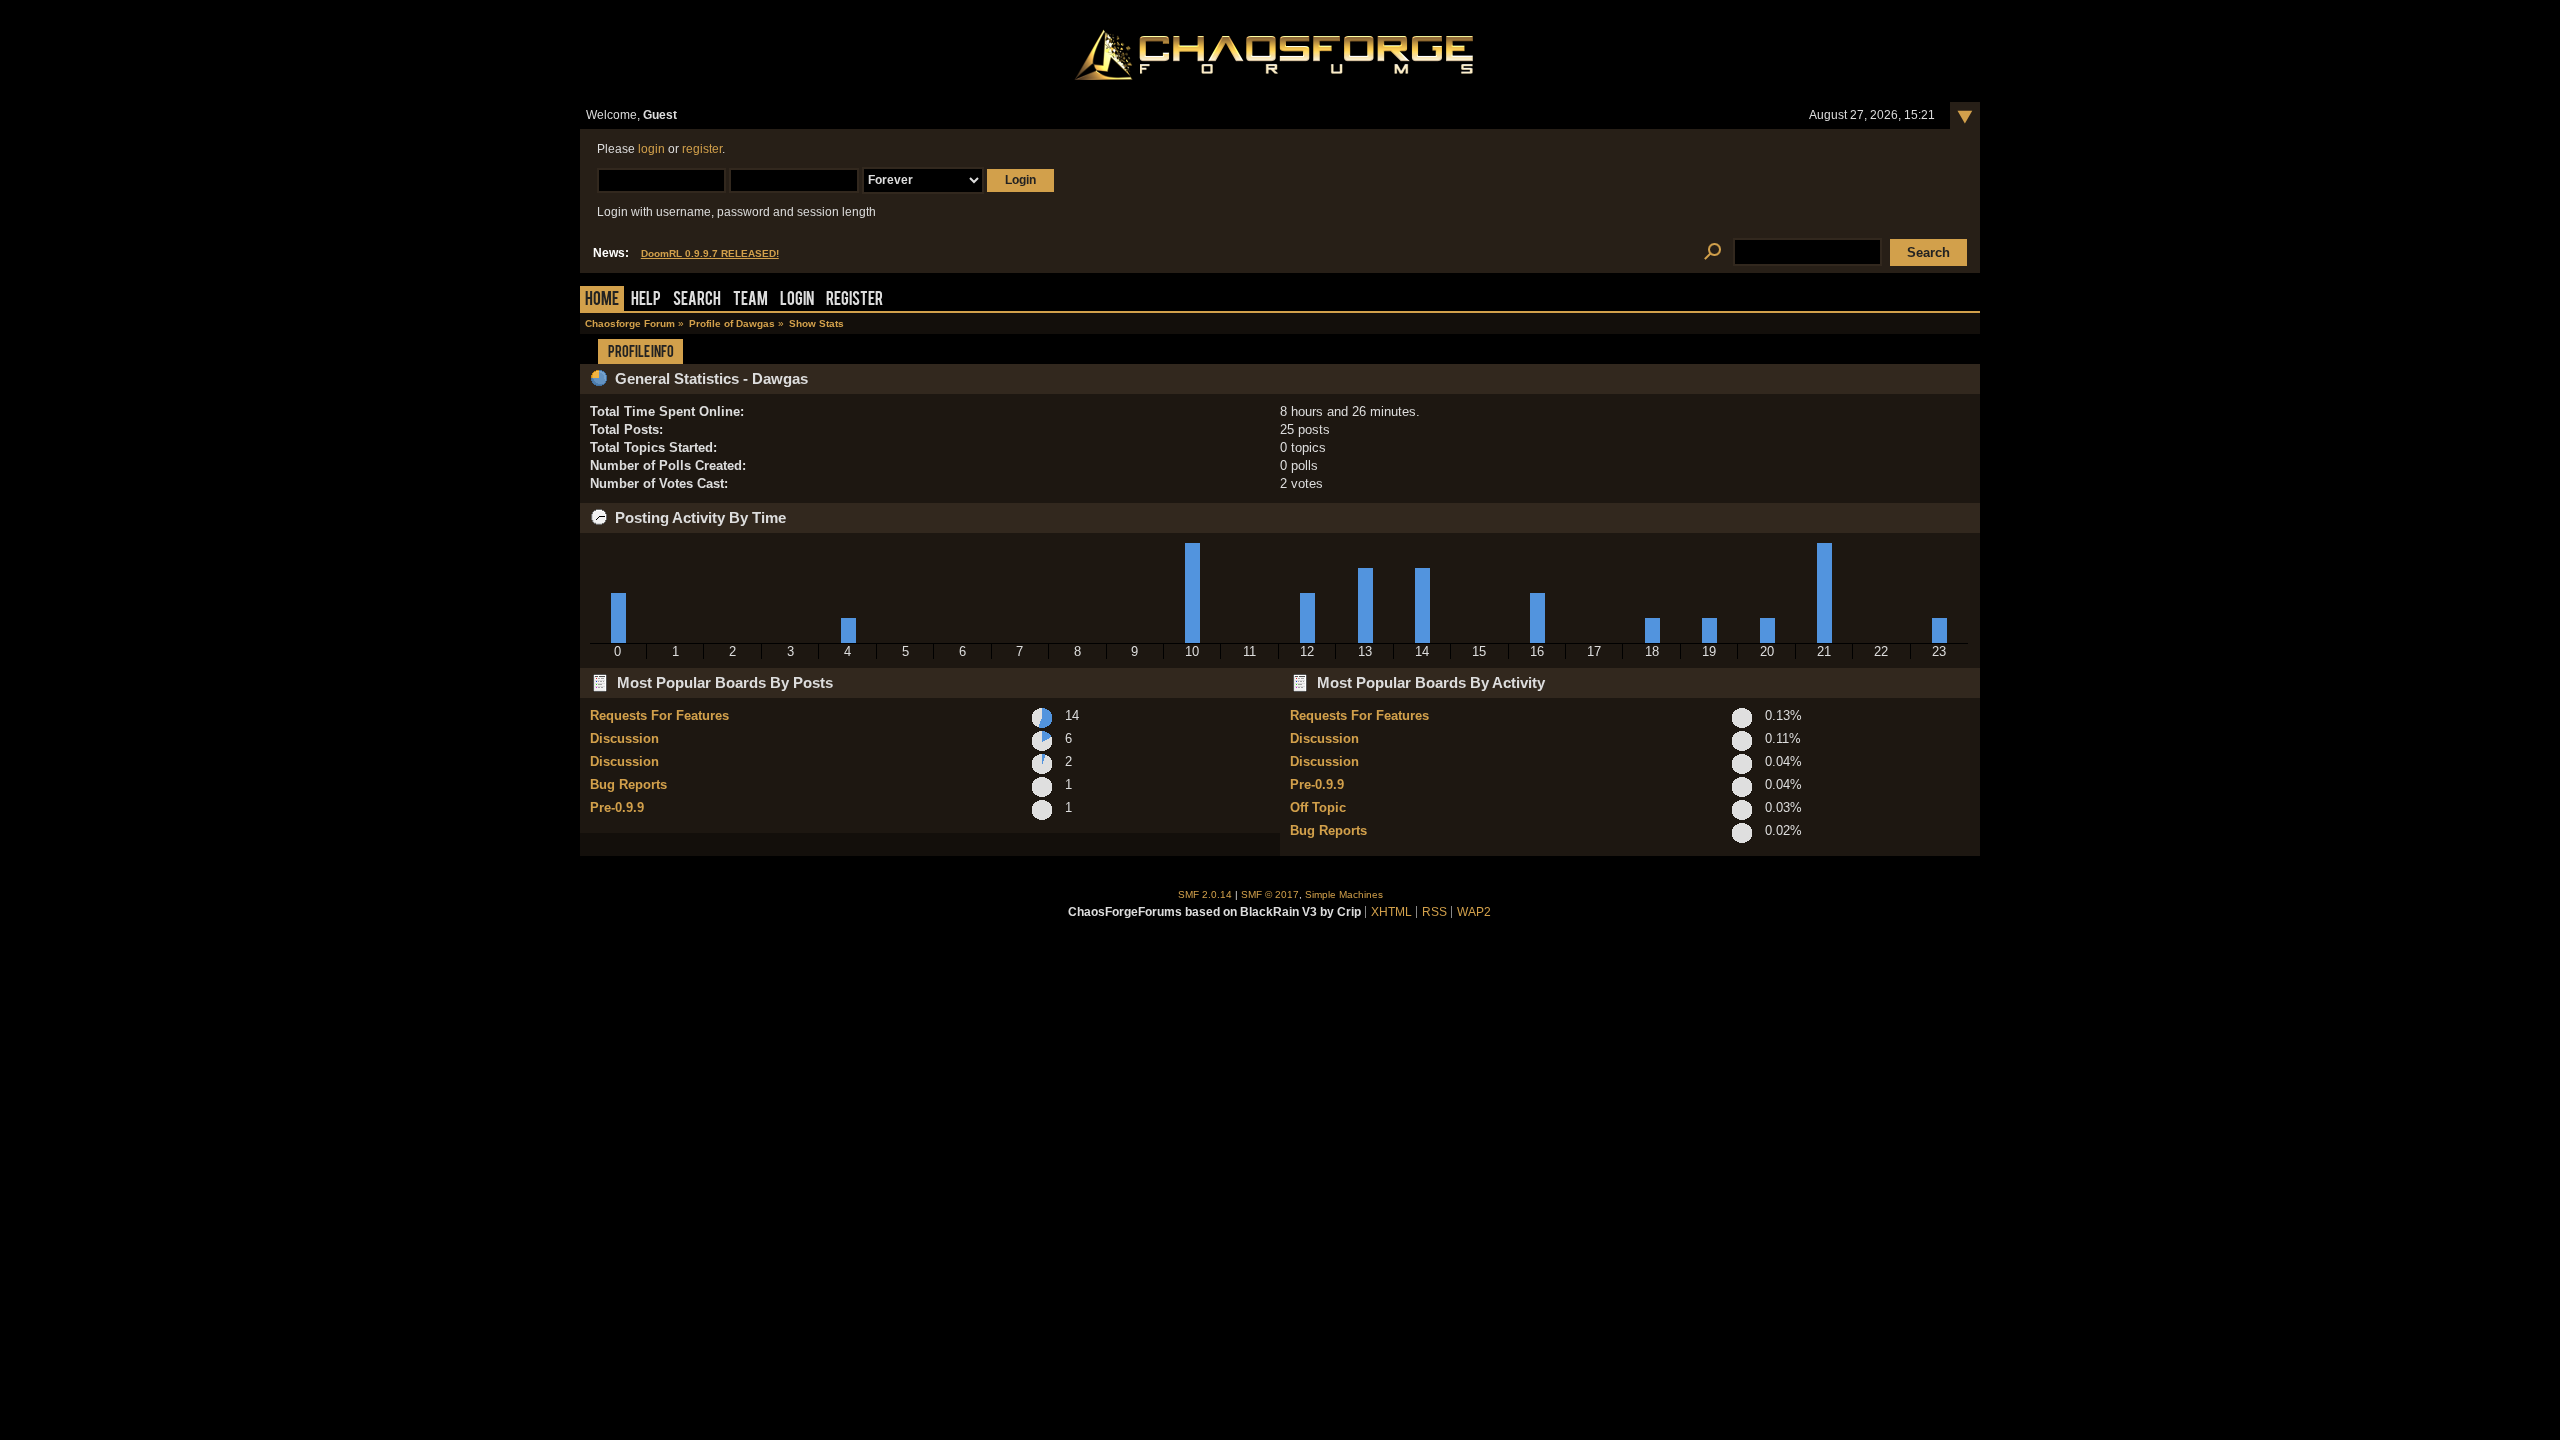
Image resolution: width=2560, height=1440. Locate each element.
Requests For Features (659, 715)
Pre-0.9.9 (617, 807)
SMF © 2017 (1270, 894)
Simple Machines (1344, 894)
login (651, 149)
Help (646, 300)
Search (697, 300)
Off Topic (1318, 807)
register (702, 149)
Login (797, 300)
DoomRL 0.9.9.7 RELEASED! (710, 253)
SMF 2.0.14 (1205, 894)
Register (854, 300)
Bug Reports (628, 784)
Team (750, 300)
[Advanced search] (1712, 252)
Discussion (624, 738)
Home (602, 300)
